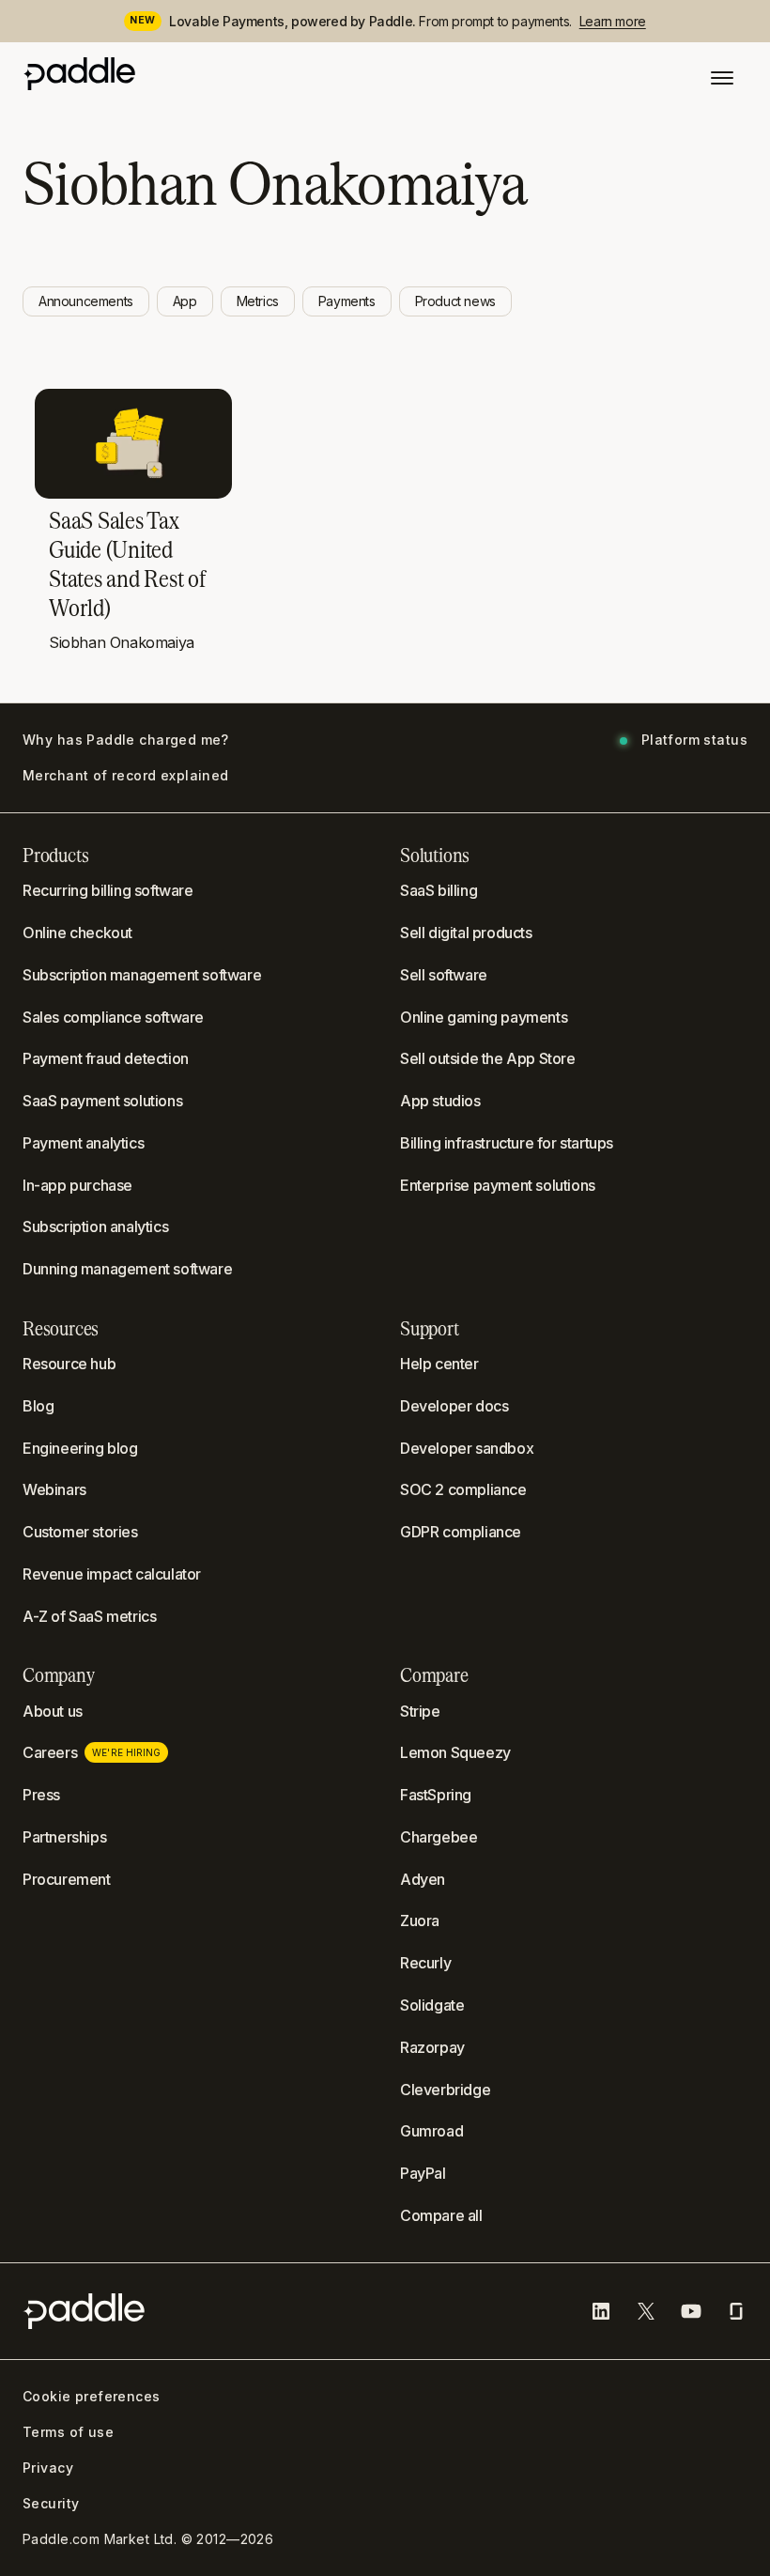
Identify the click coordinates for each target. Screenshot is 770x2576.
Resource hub (69, 1364)
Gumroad (431, 2131)
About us (53, 1711)
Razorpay (432, 2047)
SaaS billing (439, 890)
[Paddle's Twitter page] (646, 2311)
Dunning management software (127, 1269)
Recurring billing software (108, 890)
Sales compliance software (113, 1017)
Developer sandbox (467, 1448)
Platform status (694, 740)
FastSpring (436, 1795)
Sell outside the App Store (488, 1058)
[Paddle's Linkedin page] (601, 2311)
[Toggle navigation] (722, 78)
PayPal (423, 2173)
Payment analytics (83, 1143)
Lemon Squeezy (455, 1752)
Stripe (420, 1711)
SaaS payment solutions (102, 1101)
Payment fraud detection (106, 1058)
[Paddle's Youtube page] (691, 2311)
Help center (439, 1364)
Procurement (67, 1879)
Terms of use (68, 2432)
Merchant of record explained (126, 776)
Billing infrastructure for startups (507, 1143)
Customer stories (80, 1532)
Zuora (420, 1920)
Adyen (423, 1879)
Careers (92, 1752)
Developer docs (454, 1406)
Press (41, 1795)
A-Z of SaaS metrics (89, 1616)
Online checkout (77, 933)
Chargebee (439, 1837)
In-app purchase (77, 1185)
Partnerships (64, 1837)
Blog (38, 1406)
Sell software (444, 975)
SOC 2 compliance (463, 1489)
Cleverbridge (445, 2090)
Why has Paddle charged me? (126, 740)
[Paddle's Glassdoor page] (736, 2311)
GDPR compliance (461, 1532)
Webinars (54, 1489)
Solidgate (432, 2005)
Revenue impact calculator (112, 1574)
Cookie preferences (92, 2397)
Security (51, 2504)
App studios (440, 1101)
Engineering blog (80, 1448)
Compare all (441, 2215)
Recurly (425, 1963)
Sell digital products (466, 933)
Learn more (613, 21)
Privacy (48, 2468)
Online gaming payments (484, 1017)
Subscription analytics (95, 1226)
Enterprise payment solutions (498, 1185)
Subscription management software (142, 975)
